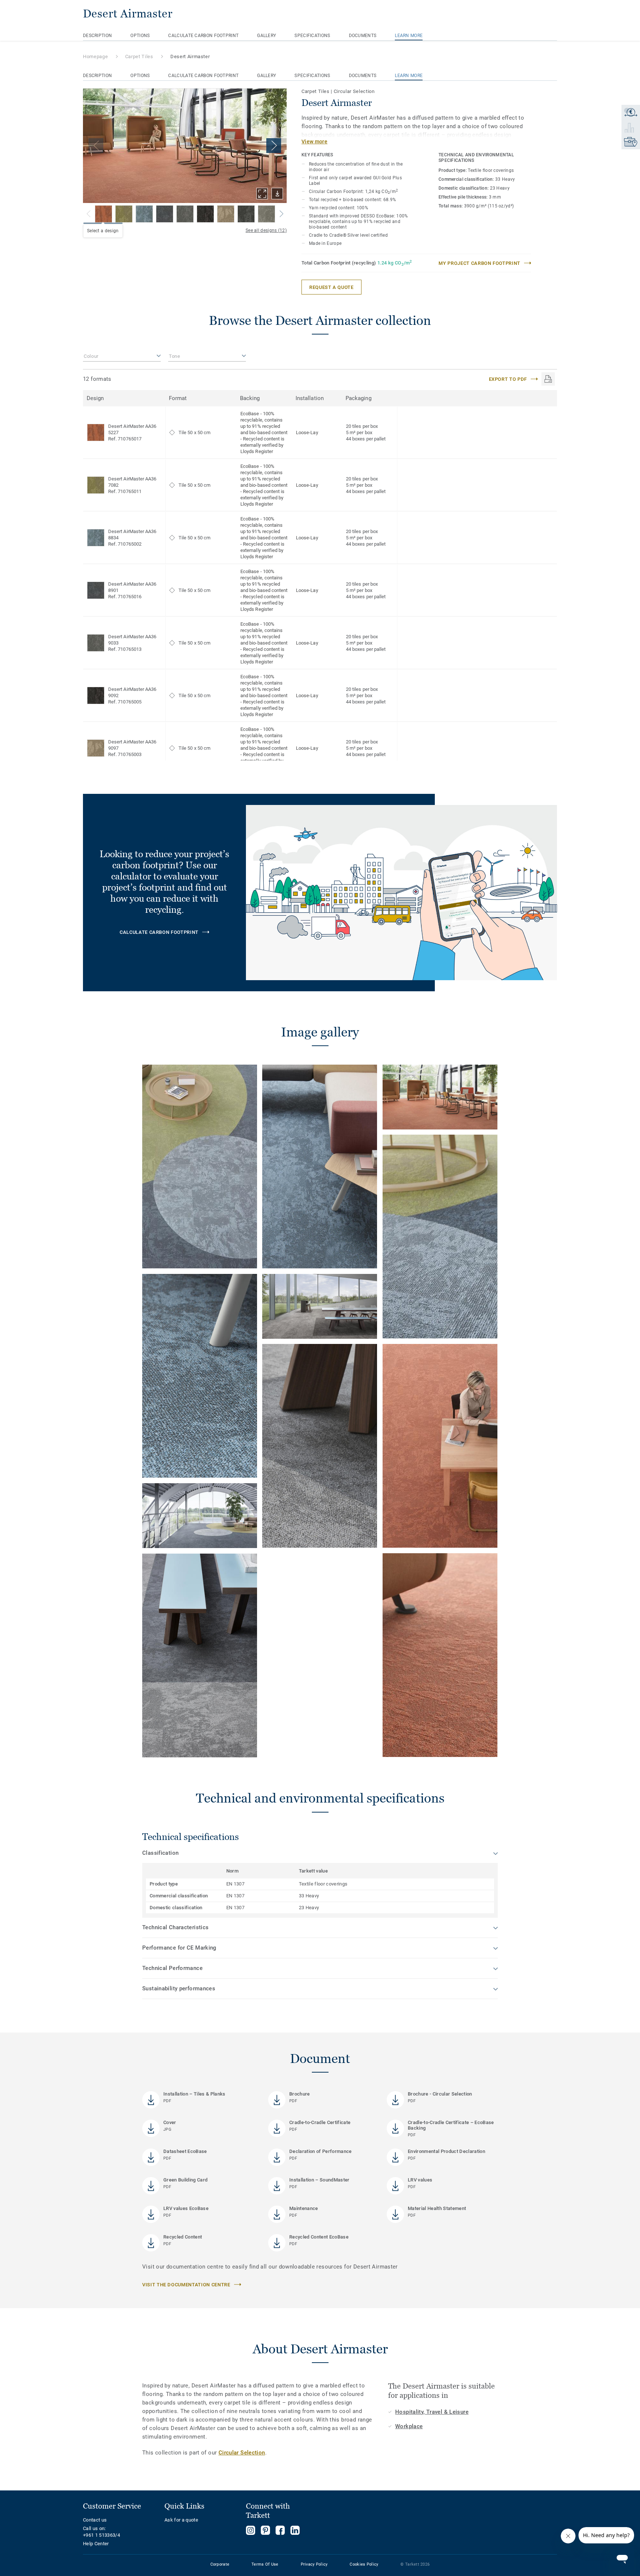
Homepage (95, 56)
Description (97, 36)
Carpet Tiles (139, 56)
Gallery (266, 36)
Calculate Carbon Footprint (203, 36)
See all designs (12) (266, 230)
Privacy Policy (314, 2564)
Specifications (312, 36)
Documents (363, 36)
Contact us (95, 2520)
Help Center (96, 2544)
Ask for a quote (181, 2520)
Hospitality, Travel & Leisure (432, 2412)
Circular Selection (242, 2453)
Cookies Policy (364, 2564)
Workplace (409, 2426)
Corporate (220, 2564)
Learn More (409, 36)
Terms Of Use (265, 2564)
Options (140, 36)
